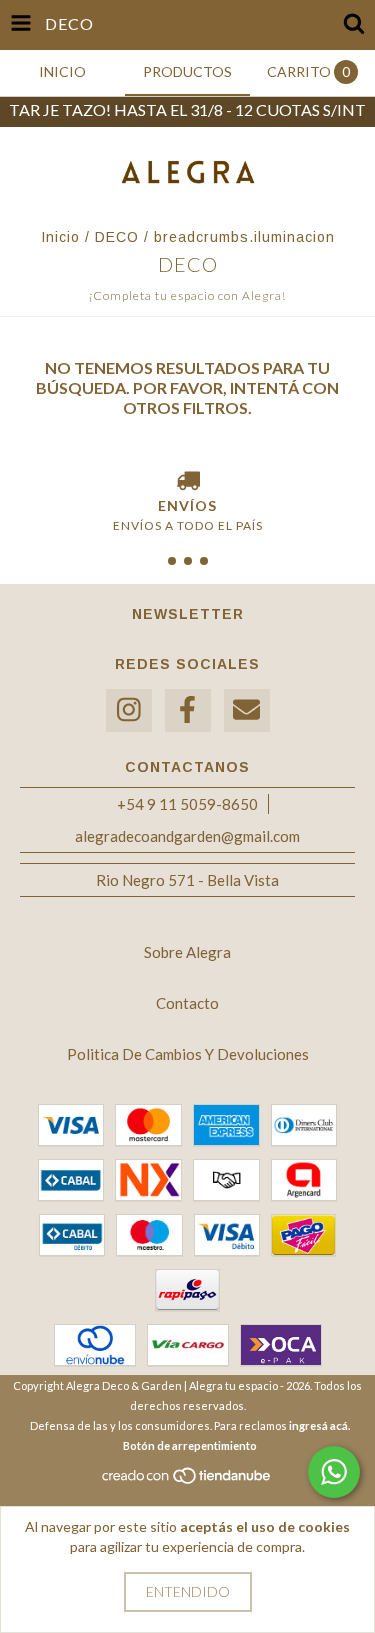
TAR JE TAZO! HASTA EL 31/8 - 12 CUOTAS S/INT (187, 109)
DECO (117, 237)
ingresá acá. (319, 1425)
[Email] (247, 710)
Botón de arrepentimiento (190, 1445)
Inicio (60, 237)
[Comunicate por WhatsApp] (334, 1472)
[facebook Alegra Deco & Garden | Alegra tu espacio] (188, 710)
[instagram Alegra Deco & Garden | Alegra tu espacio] (129, 710)
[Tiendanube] (187, 1480)
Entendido (188, 1591)
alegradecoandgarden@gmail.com (187, 836)
